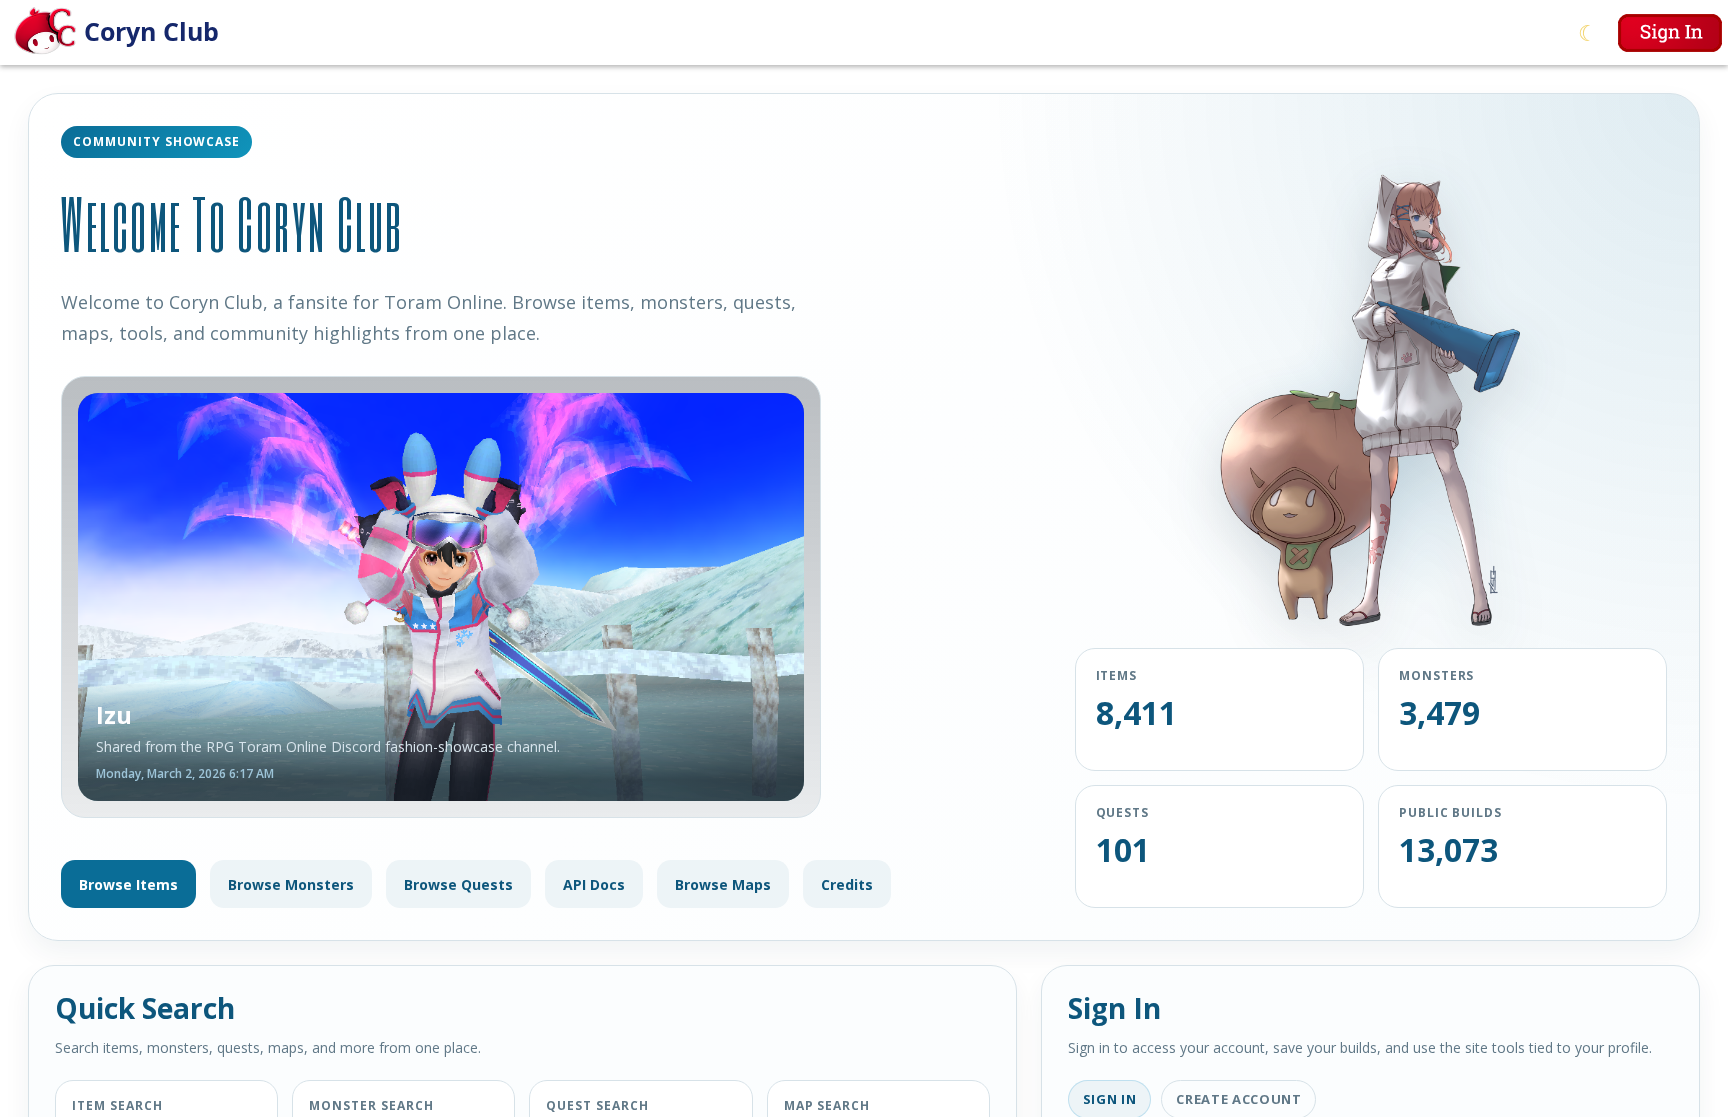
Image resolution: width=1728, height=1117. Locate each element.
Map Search (827, 1105)
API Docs (594, 884)
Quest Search (597, 1105)
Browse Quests (458, 884)
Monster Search (371, 1105)
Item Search (117, 1105)
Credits (847, 884)
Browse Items (128, 884)
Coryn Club (151, 31)
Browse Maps (723, 884)
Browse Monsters (291, 884)
